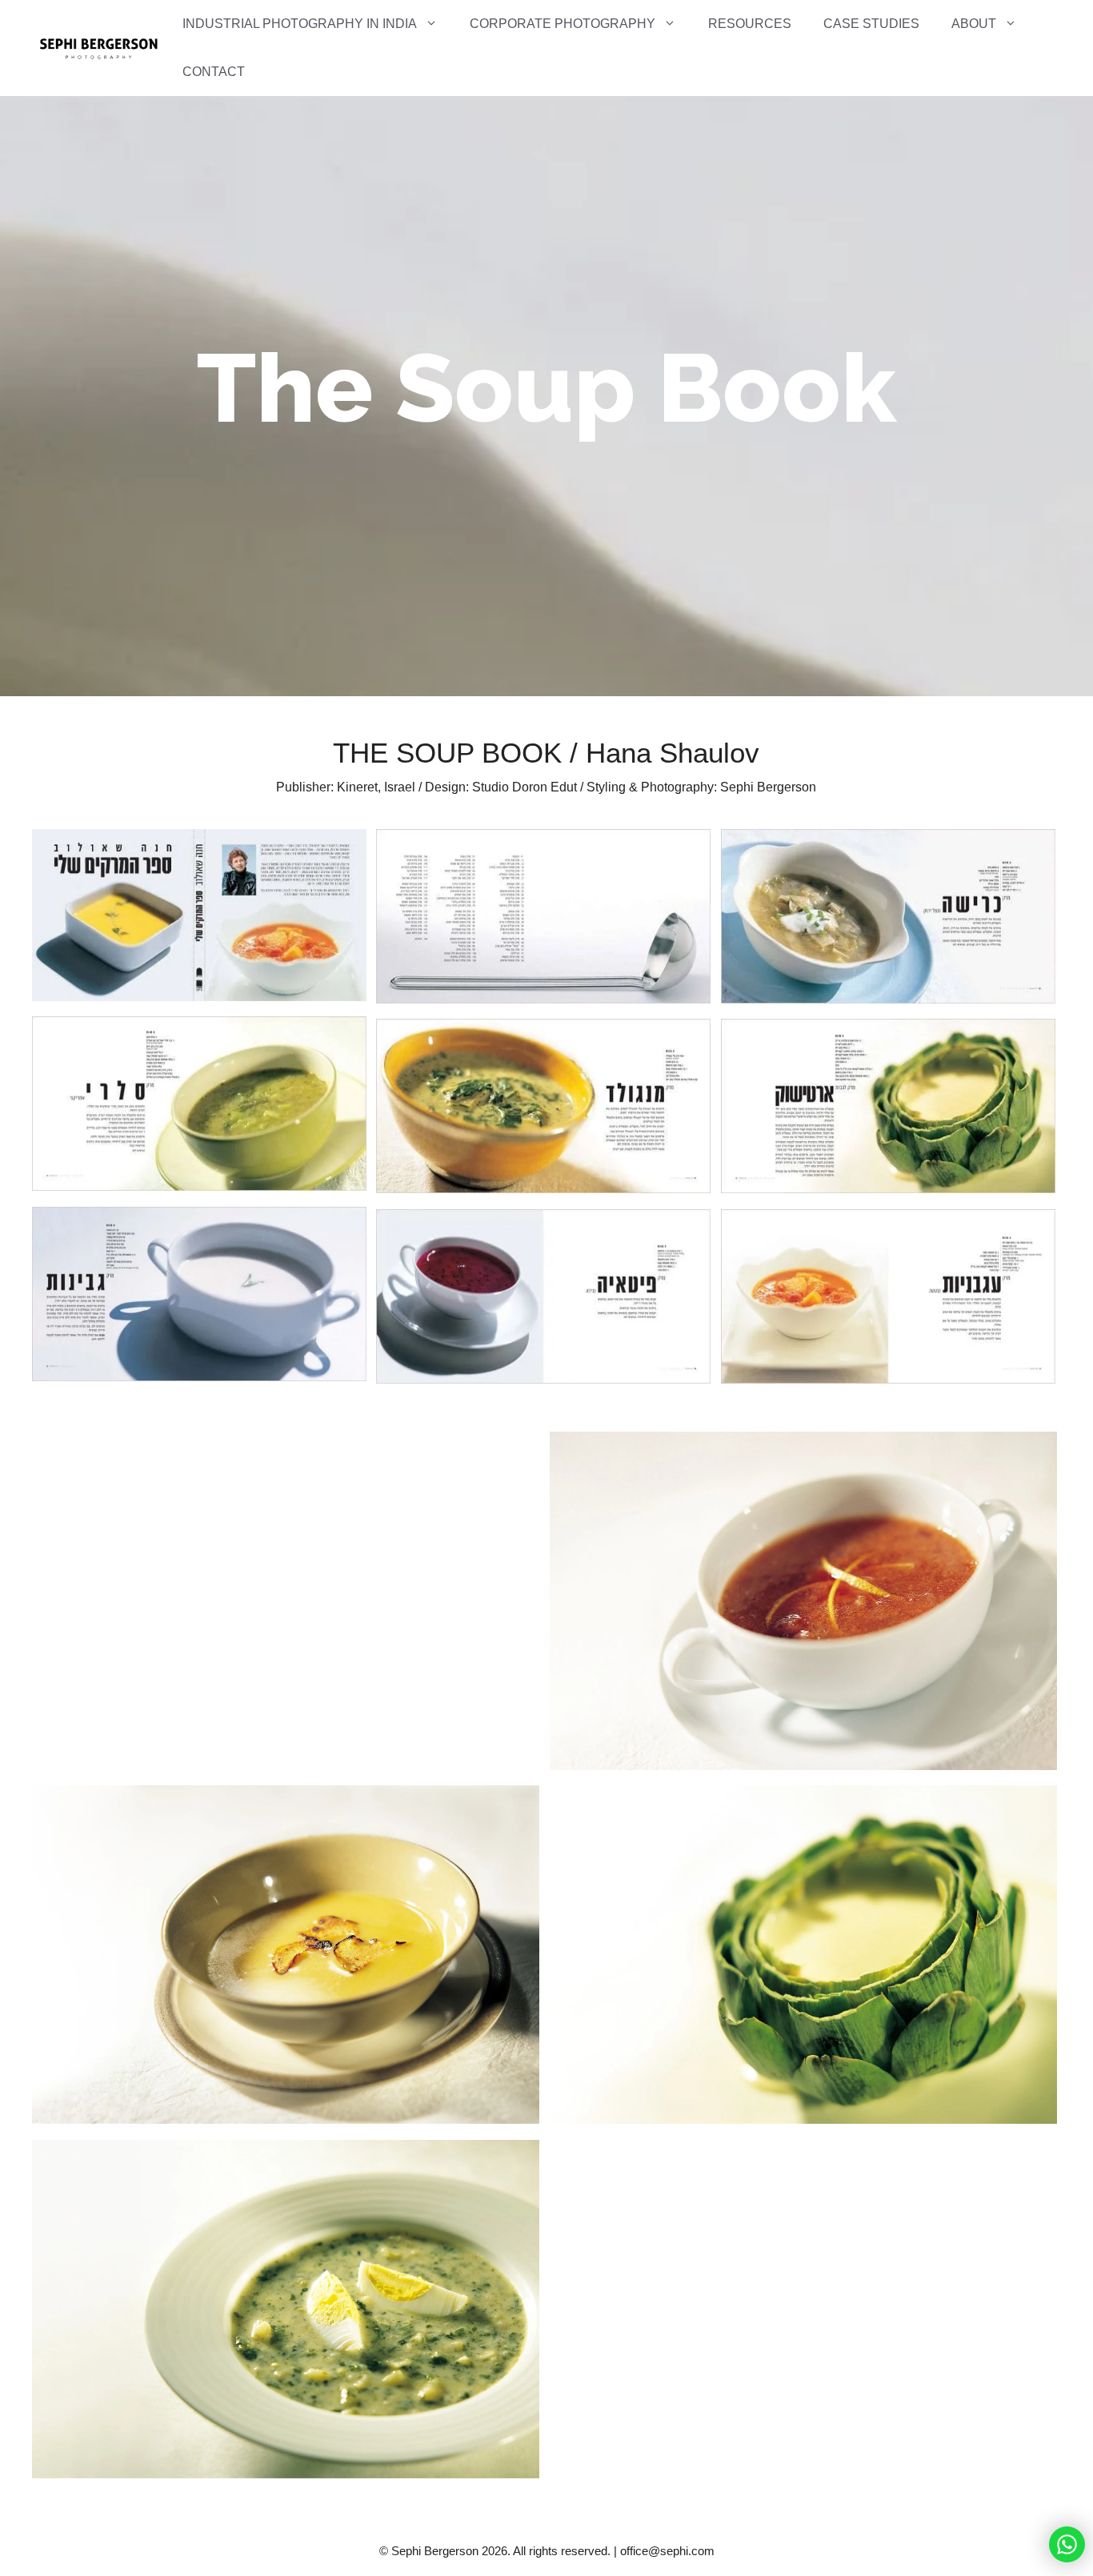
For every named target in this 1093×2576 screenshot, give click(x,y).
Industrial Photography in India (300, 24)
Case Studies (871, 24)
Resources (750, 24)
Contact (214, 72)
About (974, 24)
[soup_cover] (199, 918)
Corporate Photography (563, 24)
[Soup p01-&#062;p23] (543, 919)
